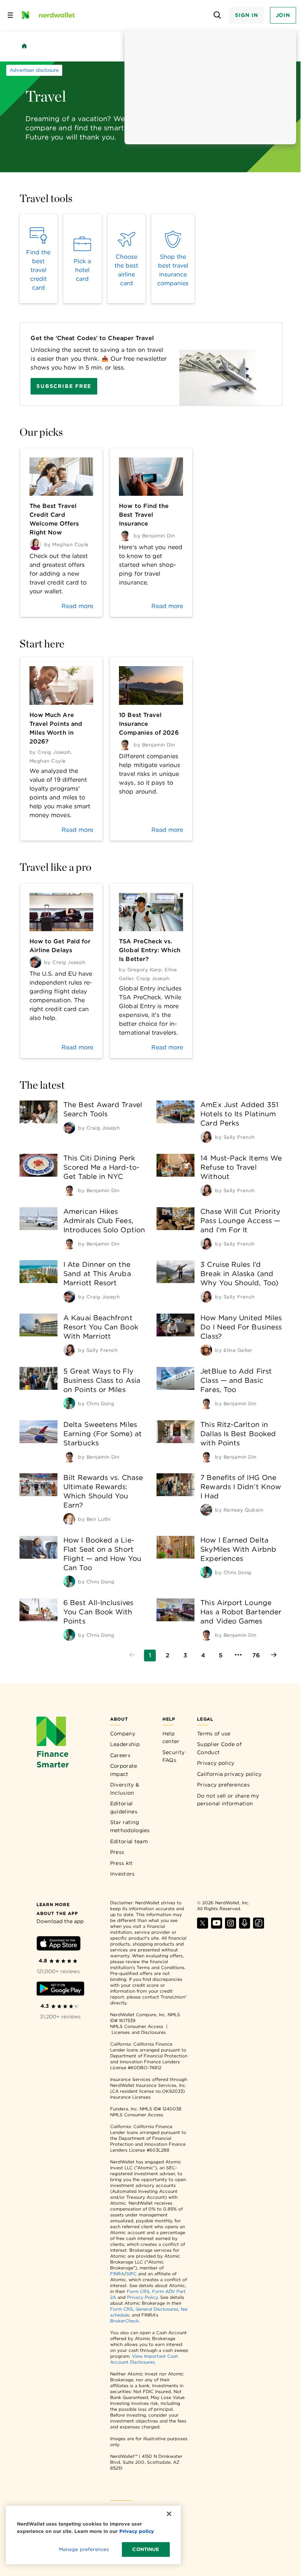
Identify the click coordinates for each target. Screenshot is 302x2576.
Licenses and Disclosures (139, 2032)
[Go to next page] (274, 1656)
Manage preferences (84, 2549)
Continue (146, 2549)
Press (117, 1852)
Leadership (125, 1744)
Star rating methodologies (130, 1826)
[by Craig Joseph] (69, 1128)
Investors (122, 1874)
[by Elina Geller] (206, 1350)
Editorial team (129, 1841)
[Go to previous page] (132, 1656)
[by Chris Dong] (69, 1403)
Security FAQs (173, 1756)
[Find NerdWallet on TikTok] (259, 1927)
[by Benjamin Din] (69, 1190)
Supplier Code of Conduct (219, 1748)
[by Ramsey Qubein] (206, 1510)
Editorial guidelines (124, 1808)
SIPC (131, 2274)
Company (123, 1734)
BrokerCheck (124, 2321)
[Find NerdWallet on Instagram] (231, 1927)
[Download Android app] (60, 1990)
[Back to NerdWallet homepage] (24, 46)
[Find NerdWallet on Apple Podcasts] (245, 1927)
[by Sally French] (206, 1137)
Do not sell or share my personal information (228, 1800)
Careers (120, 1755)
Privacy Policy (142, 2297)
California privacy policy (229, 1774)
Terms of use (214, 1734)
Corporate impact (124, 1770)
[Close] (169, 2514)
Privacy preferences (223, 1785)
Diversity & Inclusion (125, 1789)
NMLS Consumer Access (137, 2026)
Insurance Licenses (130, 2097)
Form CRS (138, 2291)
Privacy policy (216, 1763)
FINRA (117, 2274)
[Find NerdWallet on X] (203, 1927)
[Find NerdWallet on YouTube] (217, 1927)
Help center (171, 1738)
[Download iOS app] (59, 1945)
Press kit (122, 1863)
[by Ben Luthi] (69, 1519)
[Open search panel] (217, 15)
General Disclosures (157, 2309)
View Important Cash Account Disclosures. (144, 2359)
